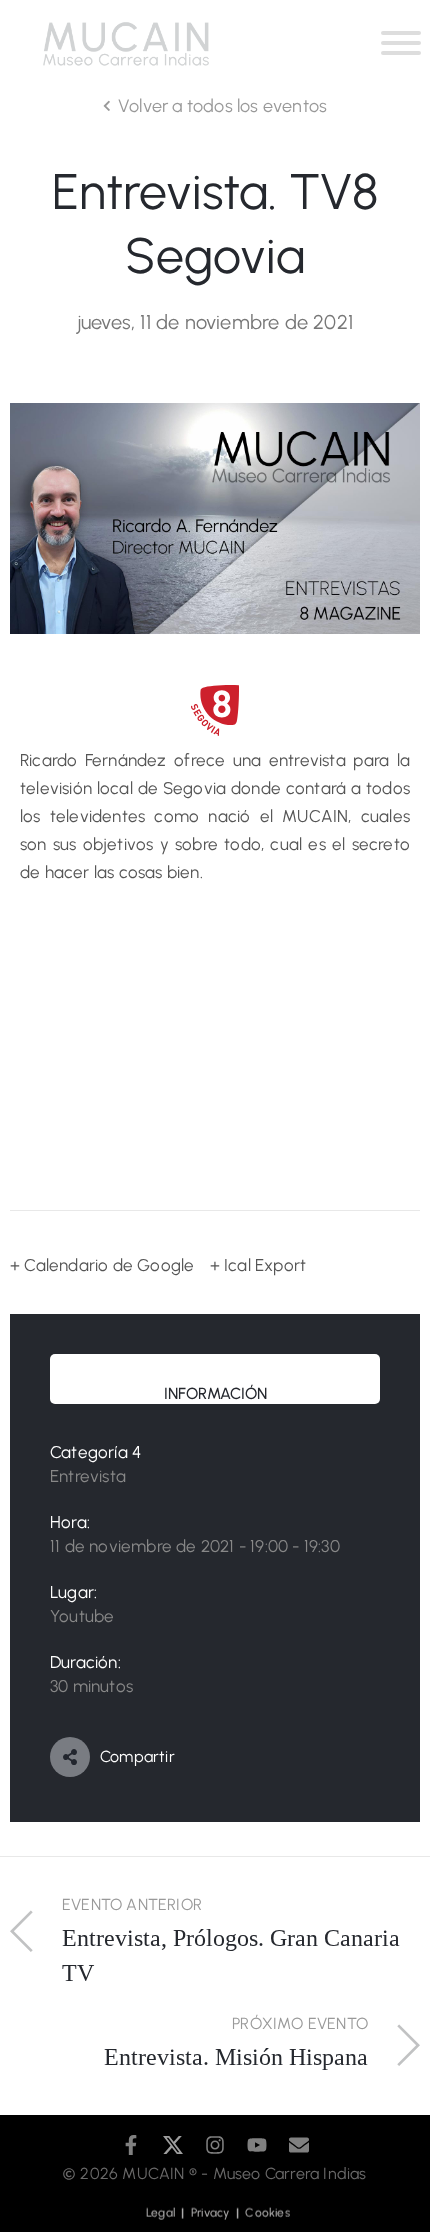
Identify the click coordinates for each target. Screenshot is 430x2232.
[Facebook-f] (131, 2145)
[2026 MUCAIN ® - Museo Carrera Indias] (69, 2174)
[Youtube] (257, 2145)
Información (215, 1393)
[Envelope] (299, 2145)
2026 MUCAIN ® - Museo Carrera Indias (223, 2173)
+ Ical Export (258, 1265)
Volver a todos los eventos (222, 106)
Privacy (213, 2207)
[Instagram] (215, 2145)
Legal (165, 2207)
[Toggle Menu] (401, 43)
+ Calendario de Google (102, 1265)
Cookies (266, 2207)
